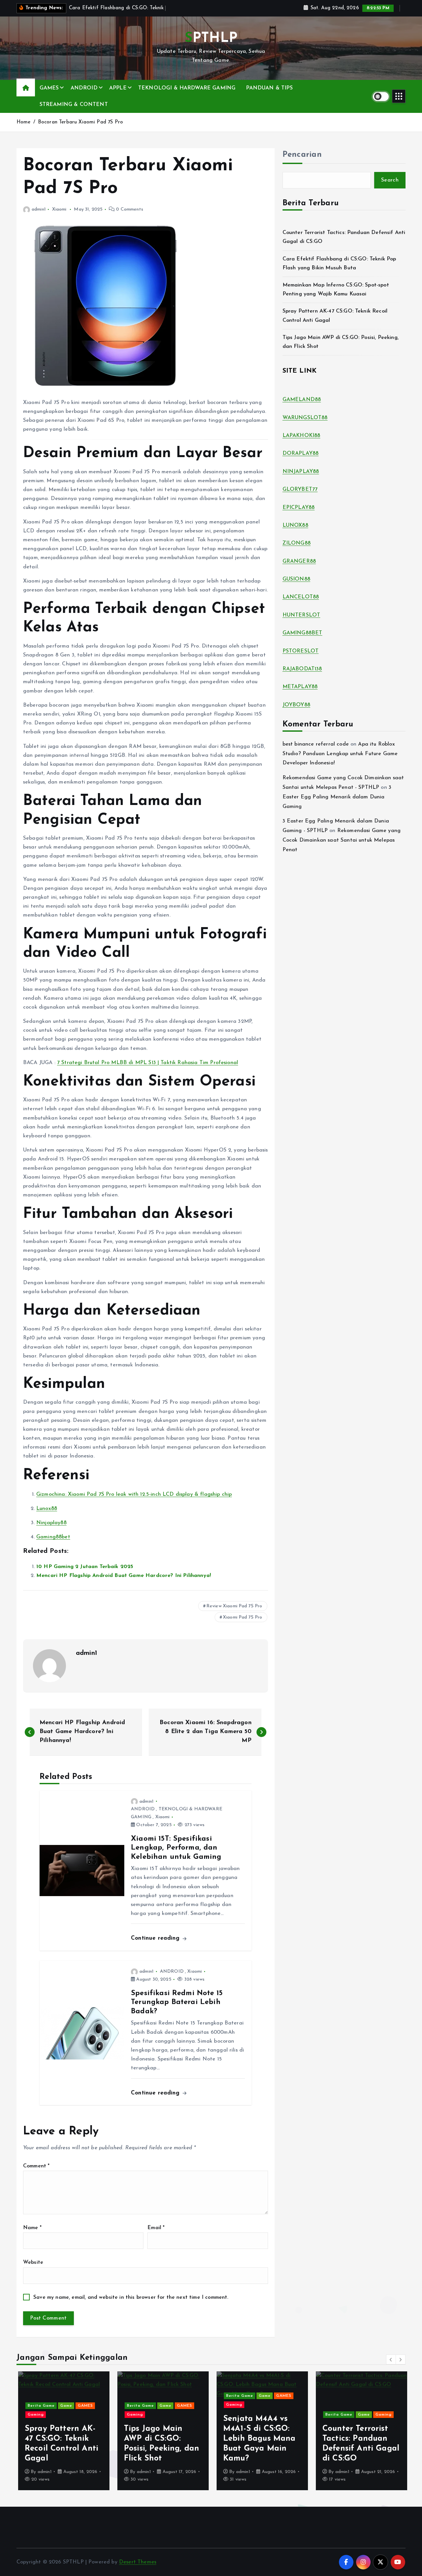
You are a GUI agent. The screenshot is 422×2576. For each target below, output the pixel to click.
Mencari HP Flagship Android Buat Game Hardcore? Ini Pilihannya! (124, 1576)
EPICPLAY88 (299, 508)
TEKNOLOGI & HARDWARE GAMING (187, 88)
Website (33, 2262)
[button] (391, 2359)
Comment (36, 2166)
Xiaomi (59, 209)
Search (390, 180)
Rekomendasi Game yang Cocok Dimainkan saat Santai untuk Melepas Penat (342, 840)
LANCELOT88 (301, 597)
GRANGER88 (299, 561)
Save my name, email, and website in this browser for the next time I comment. (131, 2297)
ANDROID (84, 88)
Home (24, 122)
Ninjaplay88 (51, 1523)
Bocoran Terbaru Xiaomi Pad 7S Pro (80, 122)
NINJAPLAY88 (301, 472)
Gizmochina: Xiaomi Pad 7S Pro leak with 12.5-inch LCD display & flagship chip (134, 1494)
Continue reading (156, 1938)
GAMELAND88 (302, 400)
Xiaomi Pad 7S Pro (243, 1617)
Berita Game (40, 2406)
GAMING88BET (302, 633)
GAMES (49, 88)
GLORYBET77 (300, 489)
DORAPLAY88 (301, 453)
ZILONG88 (297, 543)
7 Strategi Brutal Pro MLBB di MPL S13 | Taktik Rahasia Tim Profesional (148, 1063)
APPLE (118, 88)
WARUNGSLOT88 (305, 418)
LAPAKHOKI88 (301, 436)
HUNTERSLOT (301, 615)
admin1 (39, 209)
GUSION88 (296, 579)
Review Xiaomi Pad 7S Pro (234, 1606)
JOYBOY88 (296, 705)
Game (65, 2406)
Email (156, 2228)
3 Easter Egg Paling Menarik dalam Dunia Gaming (337, 797)
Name (32, 2228)
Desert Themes (138, 2562)
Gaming (34, 2415)
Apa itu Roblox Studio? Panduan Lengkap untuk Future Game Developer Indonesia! (340, 754)
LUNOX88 (295, 525)
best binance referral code (316, 744)
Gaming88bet (53, 1537)
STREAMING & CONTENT (74, 105)
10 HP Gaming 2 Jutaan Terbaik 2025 (85, 1567)
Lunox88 (47, 1509)
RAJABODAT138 (302, 669)
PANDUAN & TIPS (269, 88)
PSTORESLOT (301, 651)
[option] (62, 2431)
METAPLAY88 (300, 687)
